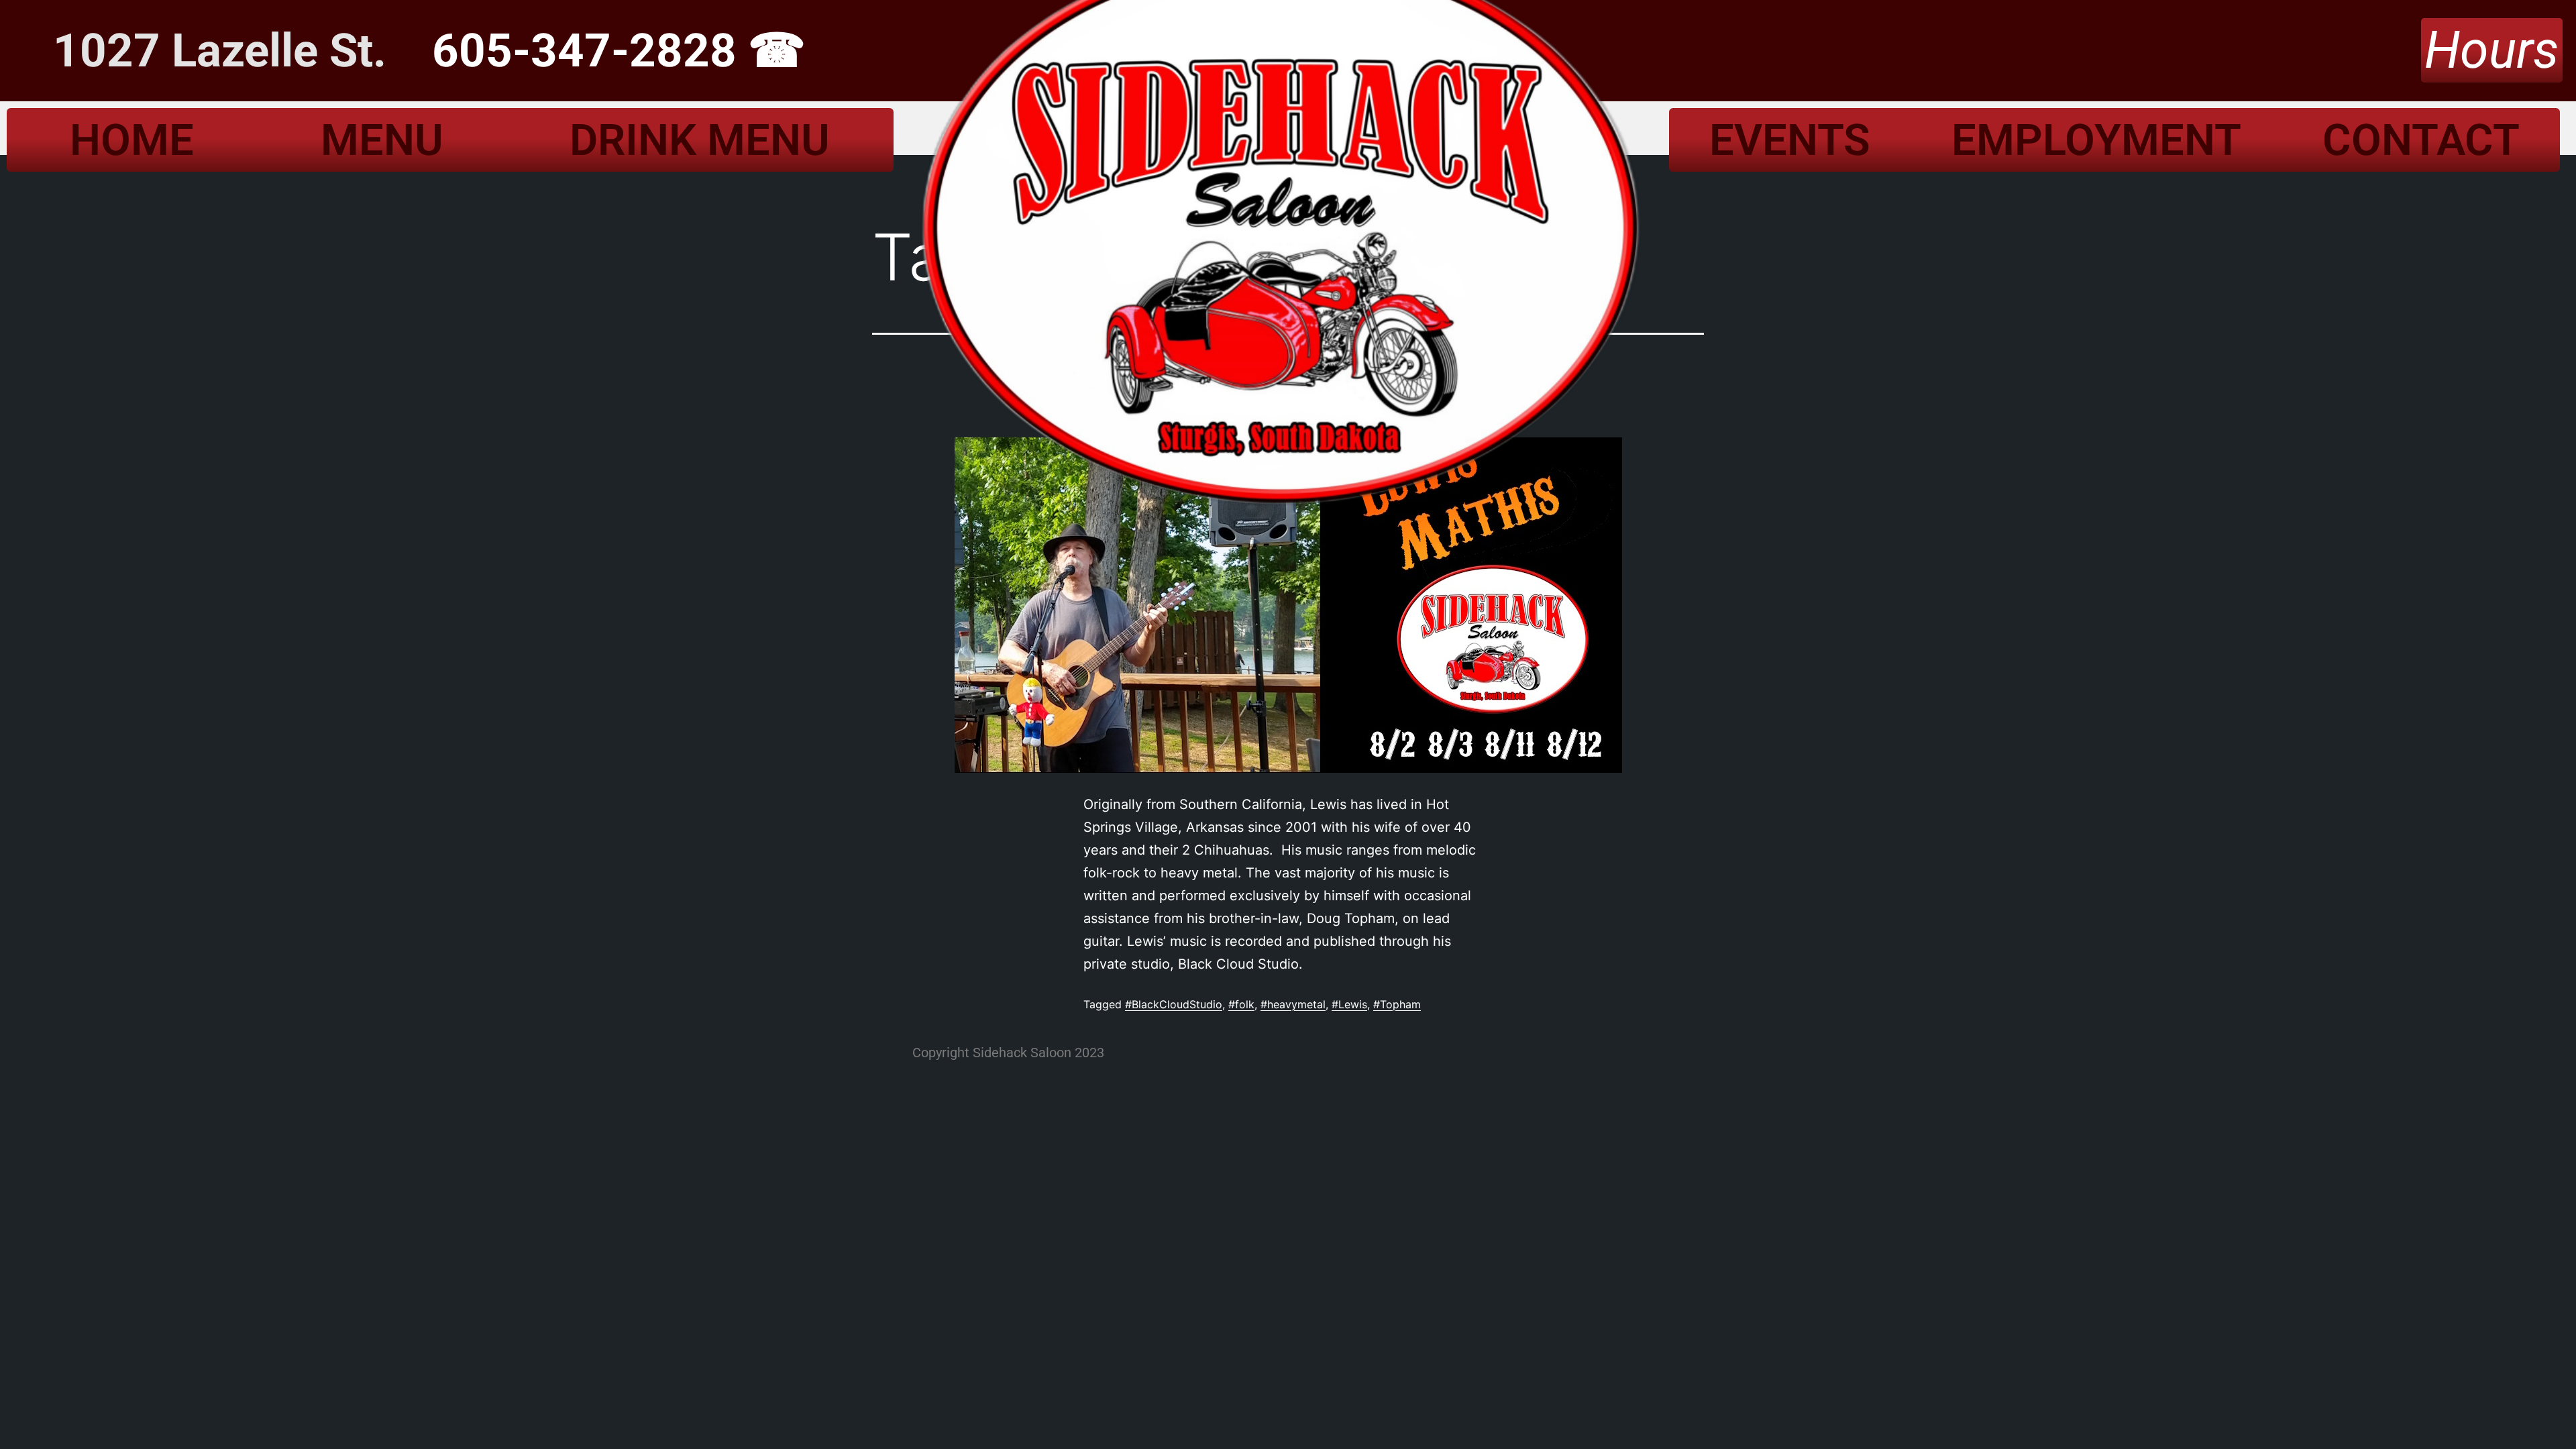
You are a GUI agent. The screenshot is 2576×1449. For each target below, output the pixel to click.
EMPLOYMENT (2096, 140)
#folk (1241, 1004)
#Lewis (1349, 1004)
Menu (382, 140)
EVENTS (1790, 140)
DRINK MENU (700, 140)
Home (132, 140)
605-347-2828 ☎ (619, 51)
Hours (2492, 50)
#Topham (1397, 1004)
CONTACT (2421, 140)
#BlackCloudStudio (1174, 1004)
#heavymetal (1293, 1004)
